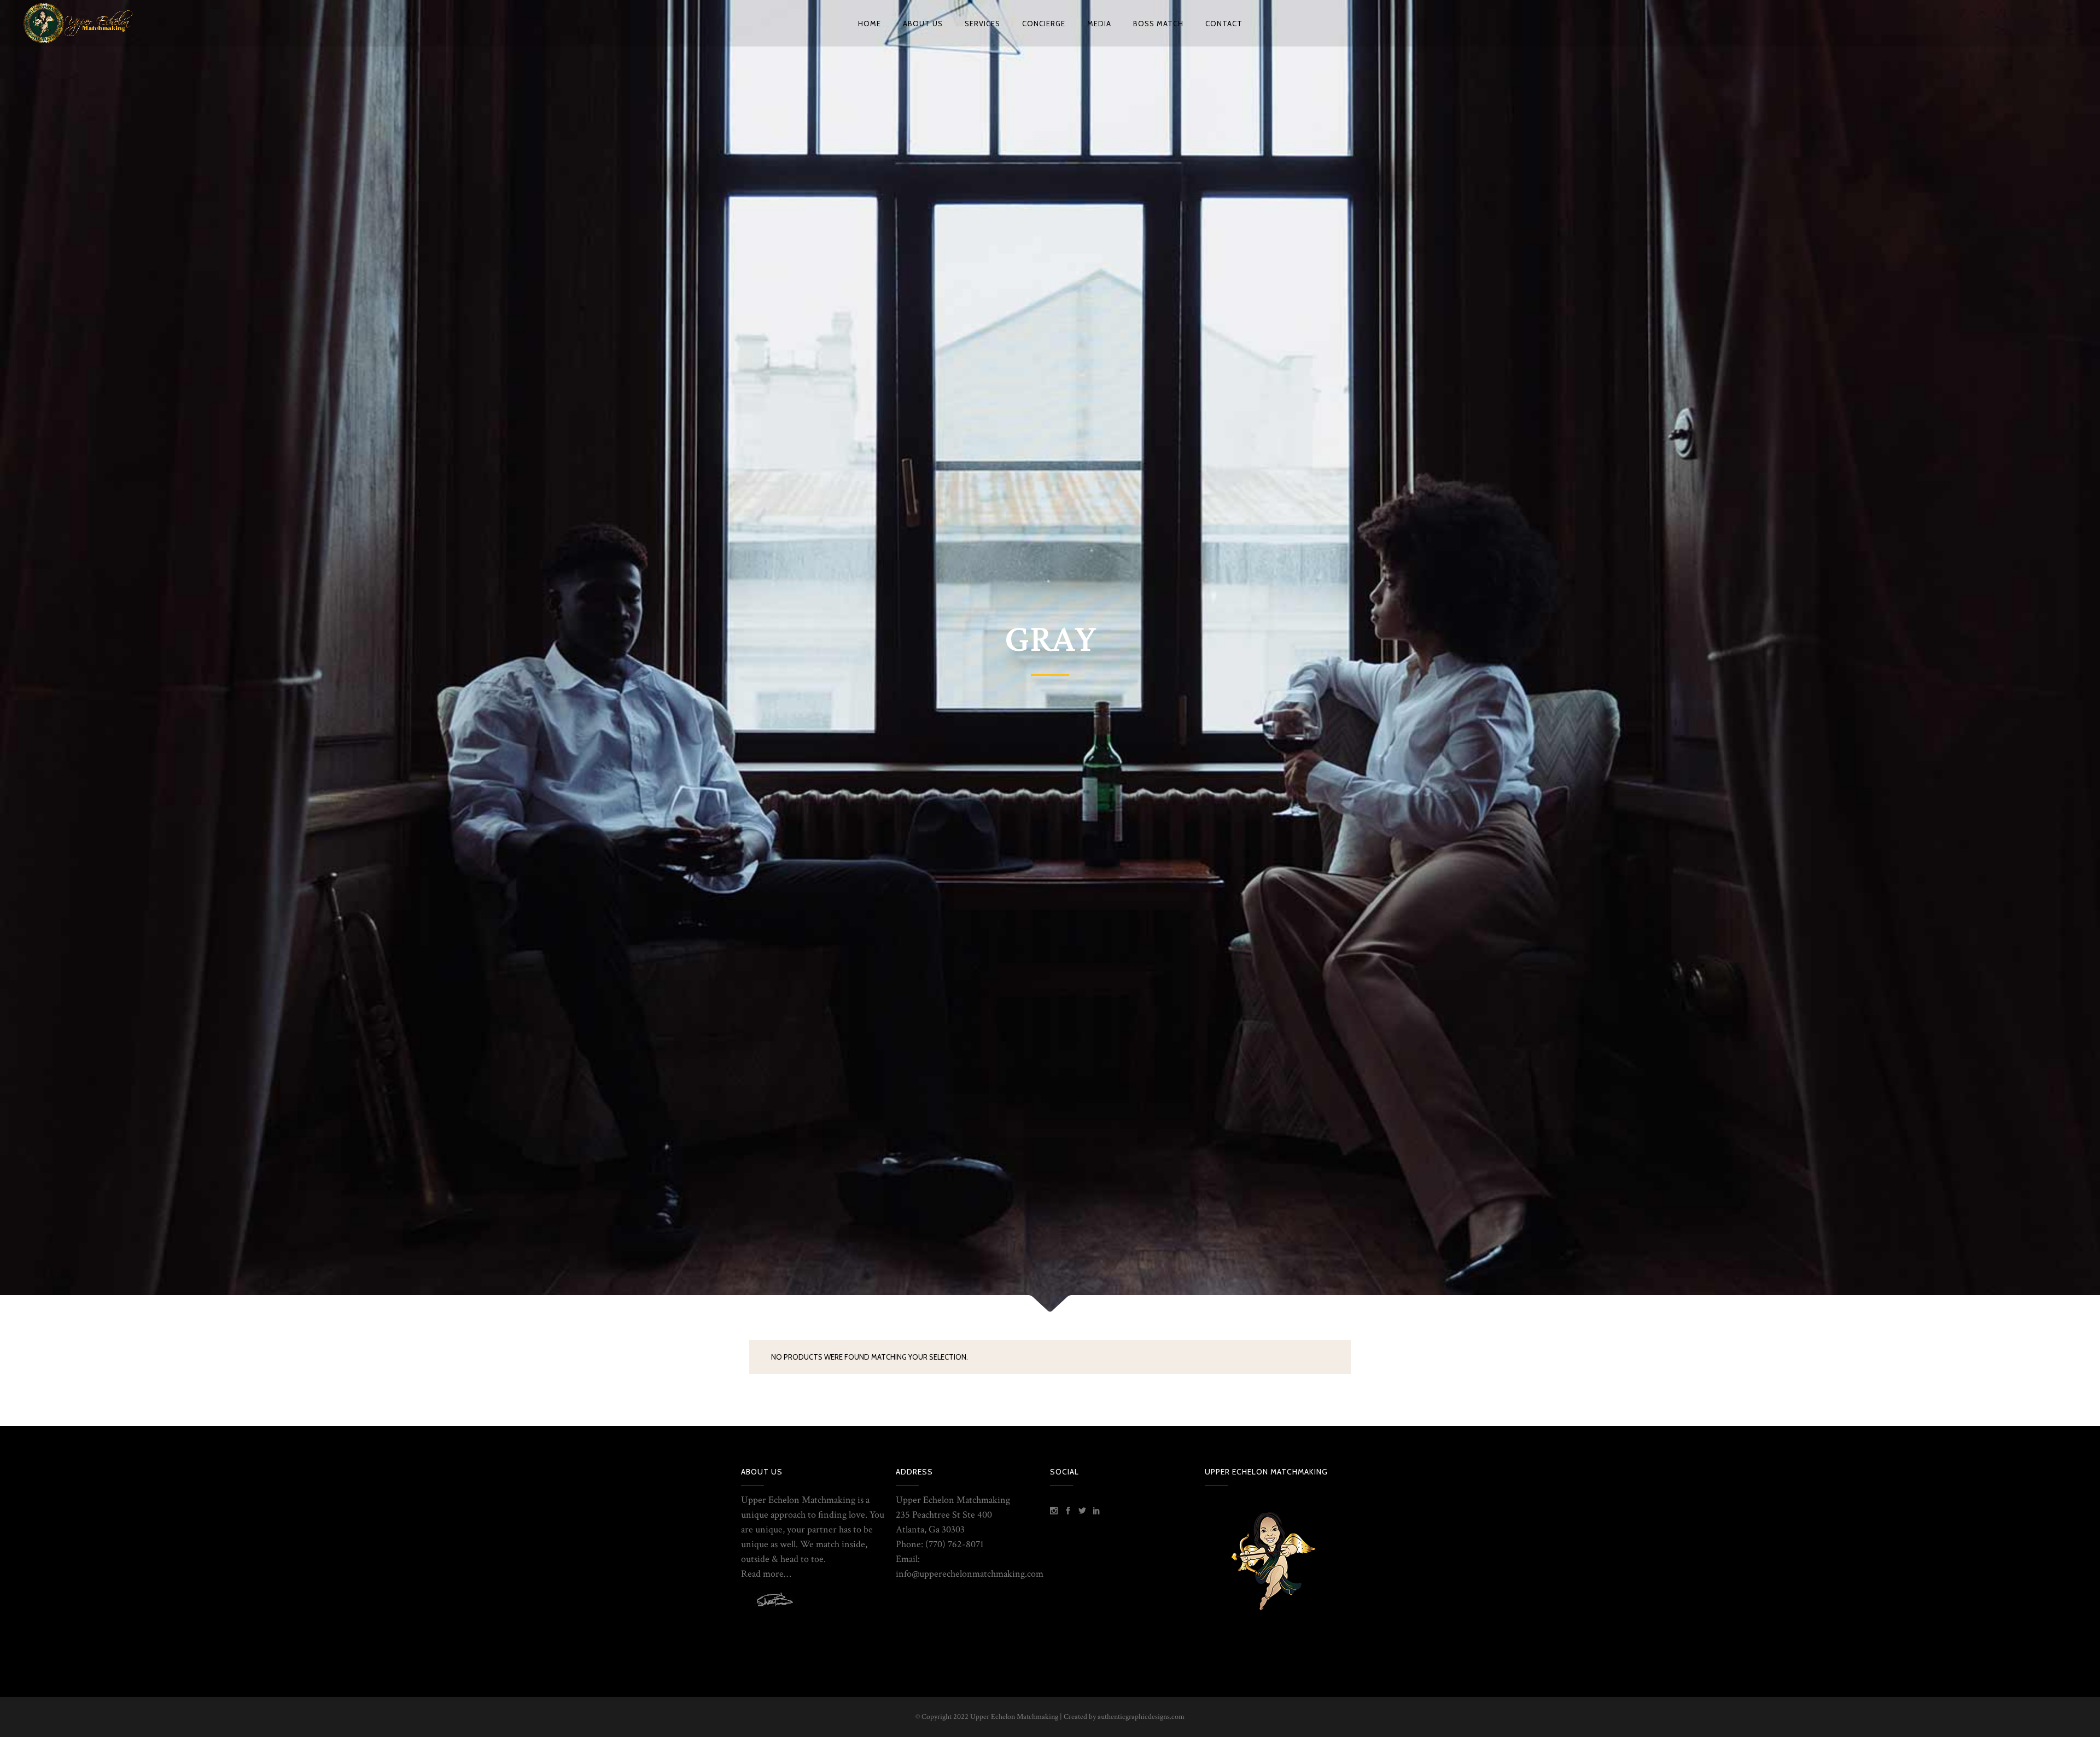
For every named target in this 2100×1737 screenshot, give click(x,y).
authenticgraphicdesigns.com (1141, 1717)
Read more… (766, 1574)
